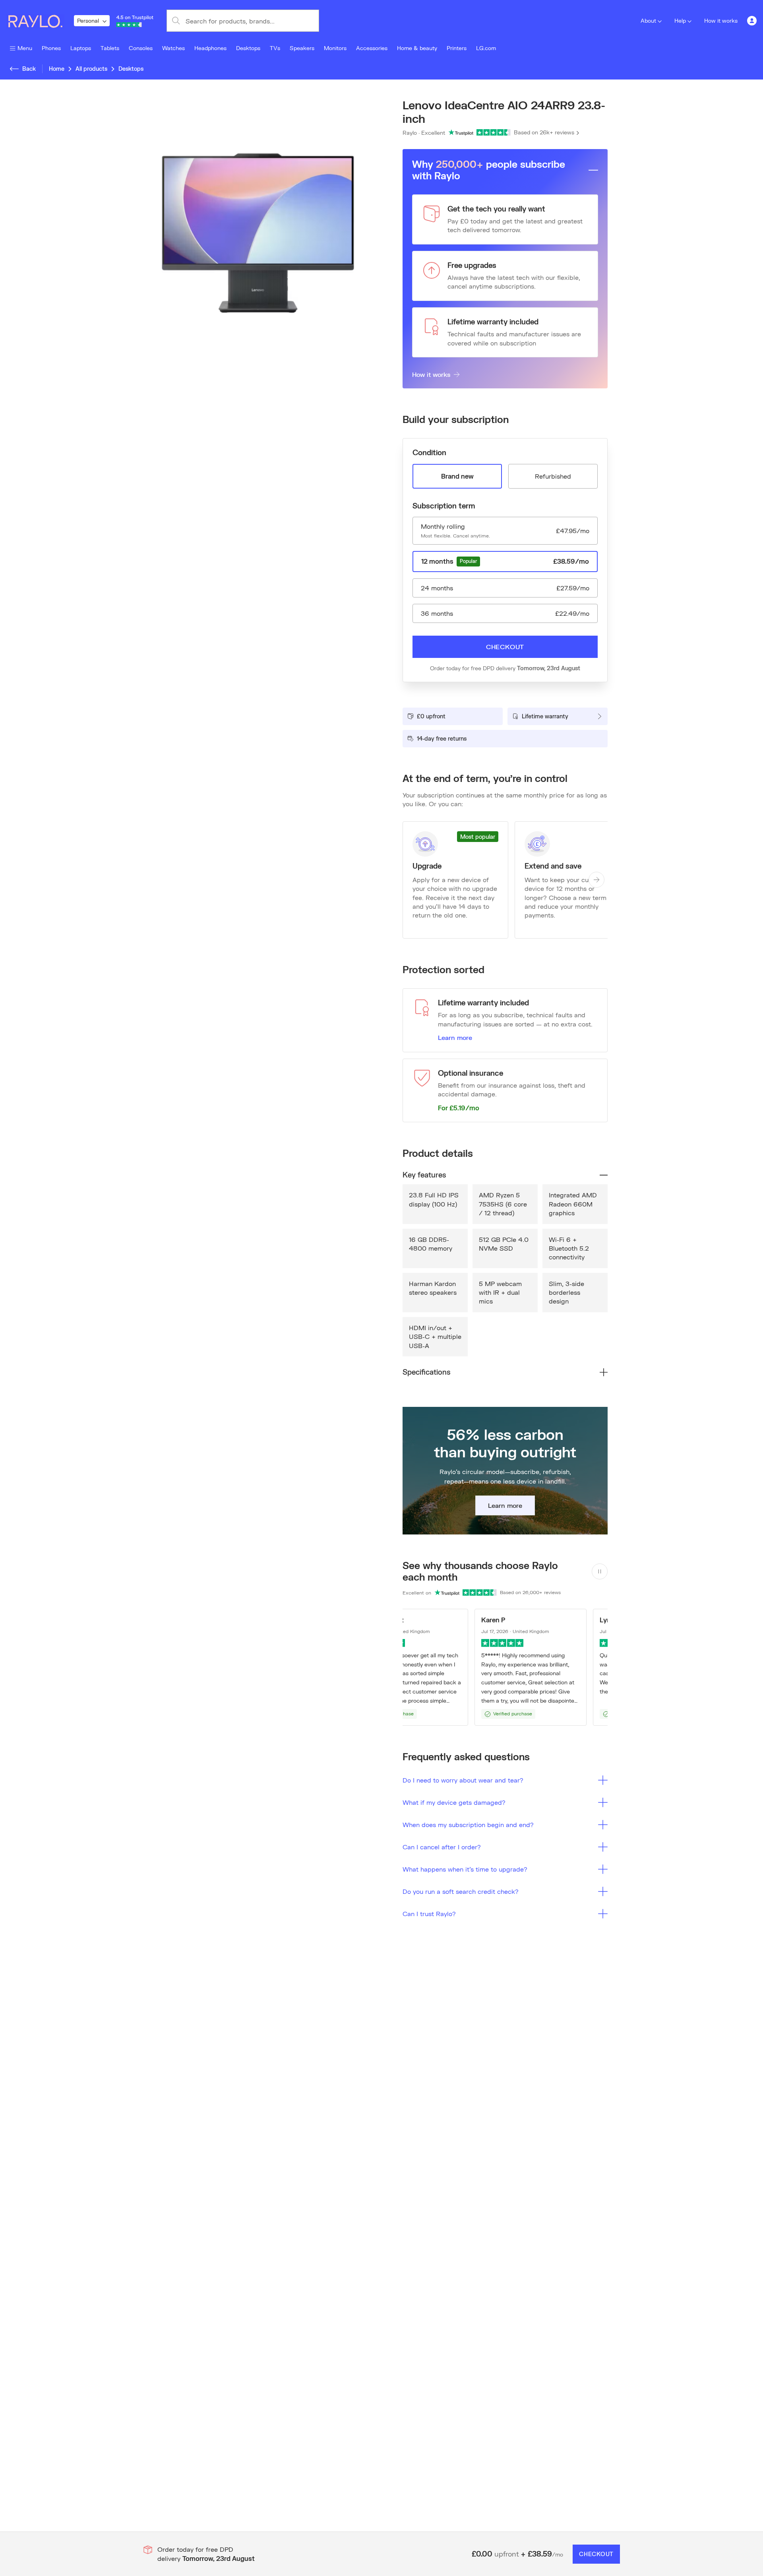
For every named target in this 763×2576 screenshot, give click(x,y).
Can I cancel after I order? (442, 1847)
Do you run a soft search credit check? (461, 1891)
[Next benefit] (596, 880)
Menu (25, 48)
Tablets (110, 48)
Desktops (248, 48)
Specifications (426, 1372)
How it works (721, 20)
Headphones (210, 48)
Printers (457, 48)
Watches (173, 48)
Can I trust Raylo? (429, 1914)
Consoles (141, 48)
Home (57, 69)
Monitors (335, 48)
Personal (88, 20)
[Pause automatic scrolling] (600, 1571)
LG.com (486, 48)
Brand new (457, 476)
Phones (51, 48)
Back (29, 69)
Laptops (81, 48)
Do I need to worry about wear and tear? (463, 1780)
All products (91, 69)
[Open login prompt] (752, 21)
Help (680, 20)
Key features (424, 1175)
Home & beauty (417, 48)
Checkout (505, 647)
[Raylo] (40, 21)
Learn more (455, 1037)
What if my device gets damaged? (454, 1802)
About (648, 20)
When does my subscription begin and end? (468, 1824)
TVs (275, 48)
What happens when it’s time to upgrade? (465, 1869)
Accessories (372, 48)
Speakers (302, 48)
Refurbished (553, 476)
